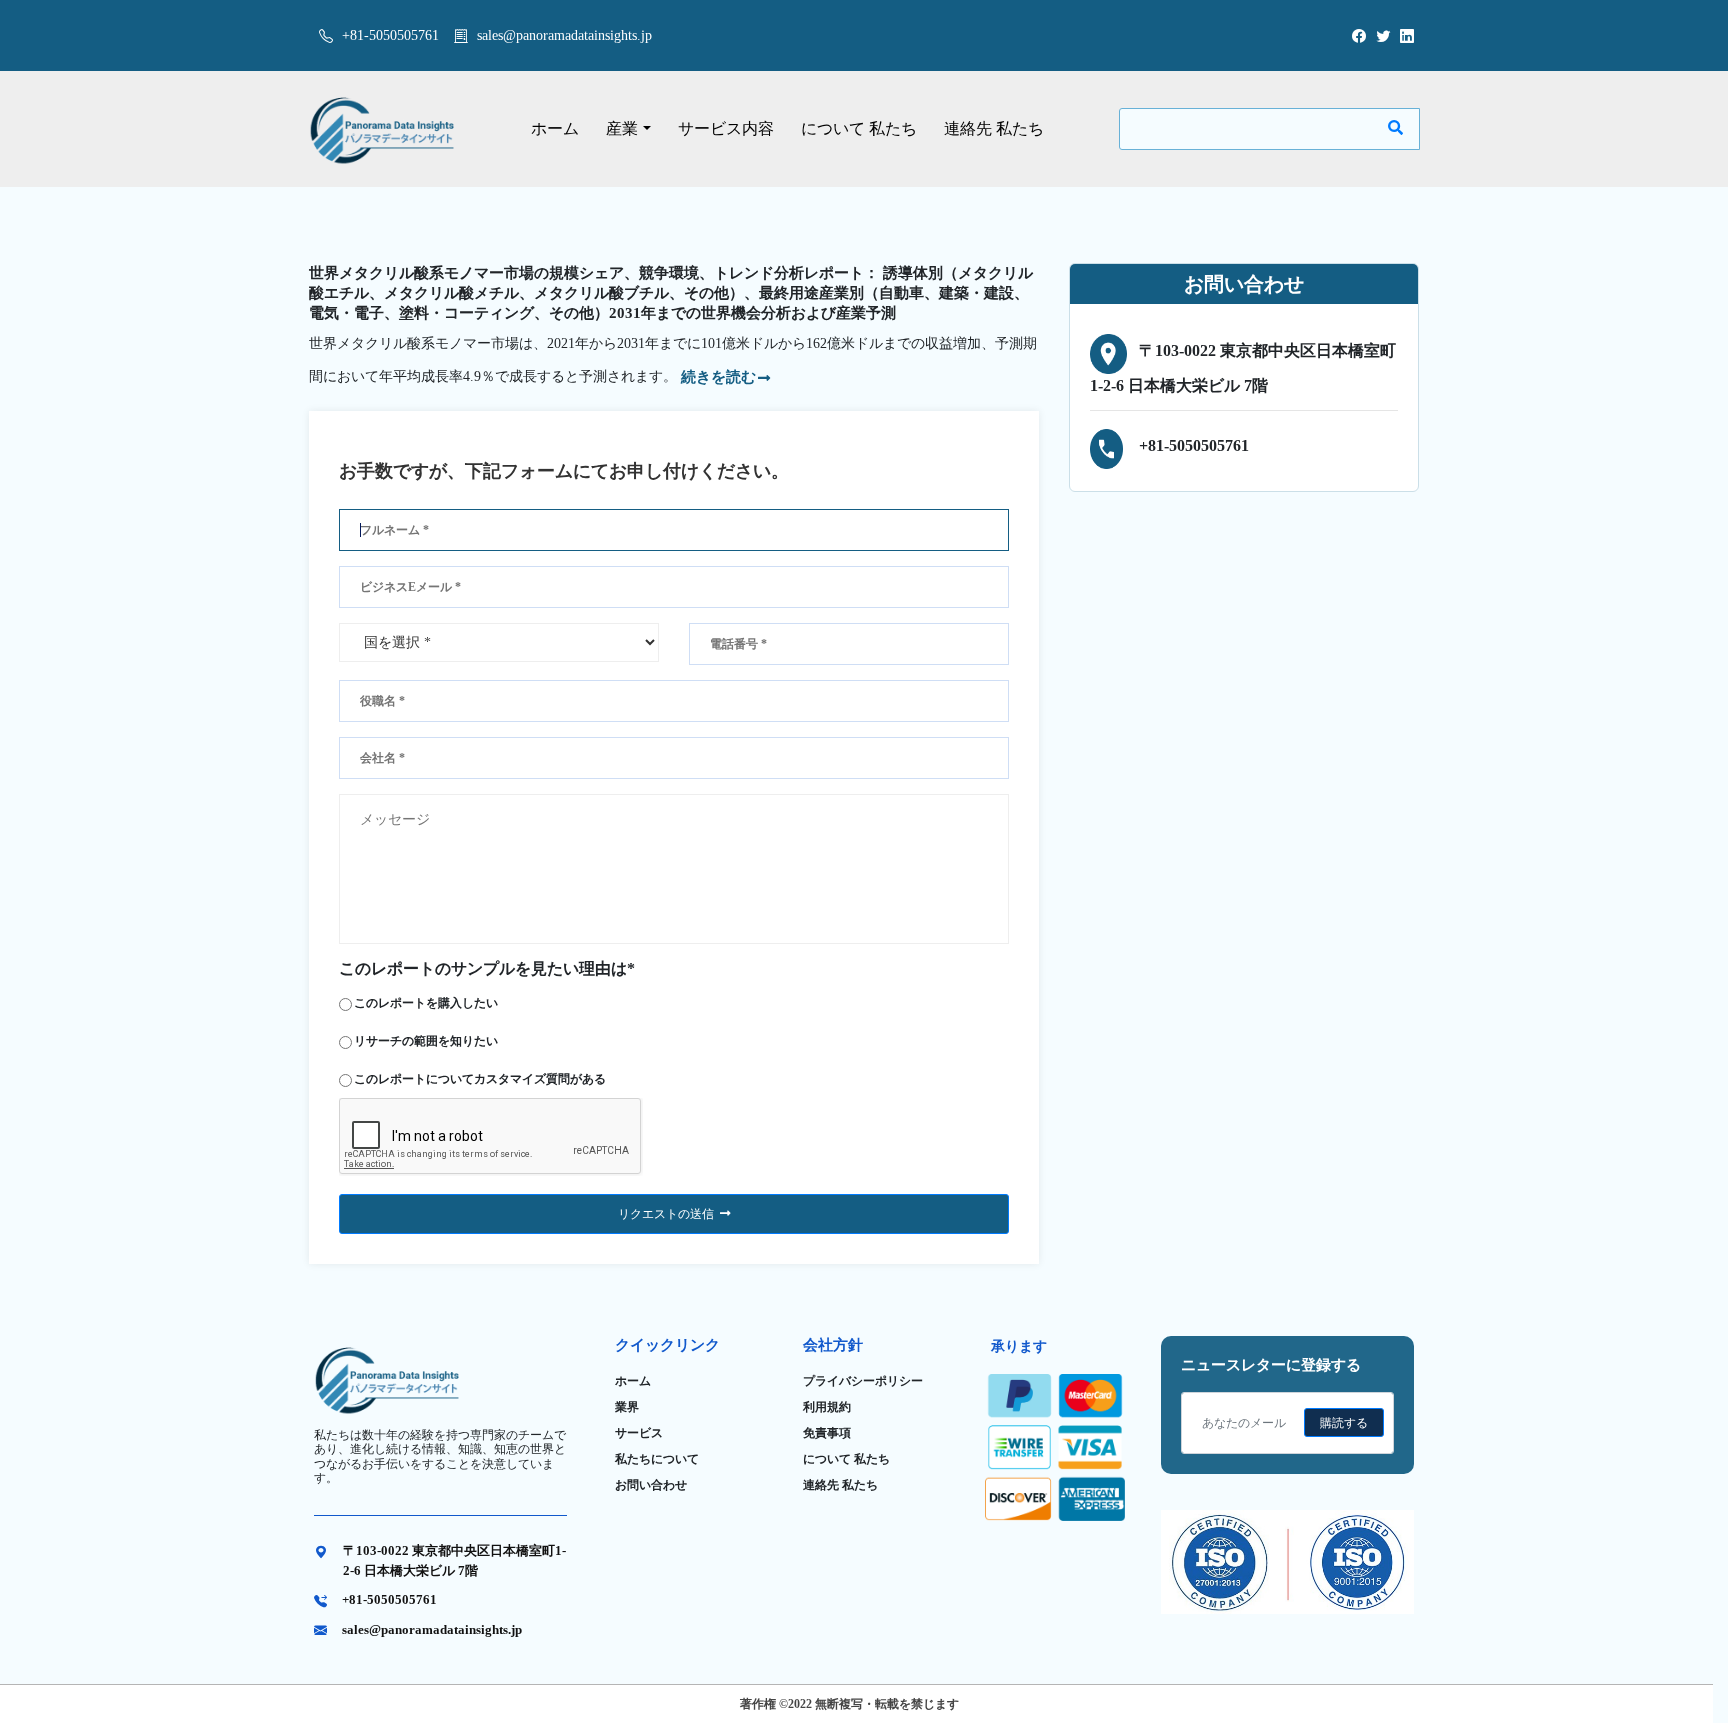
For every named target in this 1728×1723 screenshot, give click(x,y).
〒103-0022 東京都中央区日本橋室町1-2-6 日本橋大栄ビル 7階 (454, 1560)
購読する (1344, 1423)
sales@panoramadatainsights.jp (564, 35)
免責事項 (827, 1433)
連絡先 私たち (994, 128)
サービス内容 (726, 128)
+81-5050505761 (388, 35)
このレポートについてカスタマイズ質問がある (480, 1079)
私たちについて (657, 1459)
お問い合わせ (651, 1485)
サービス (639, 1433)
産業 (622, 128)
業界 (627, 1407)
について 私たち (859, 128)
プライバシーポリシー (863, 1381)
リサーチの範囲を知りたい (426, 1041)
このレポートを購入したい (426, 1003)
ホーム (555, 128)
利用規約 (827, 1407)
